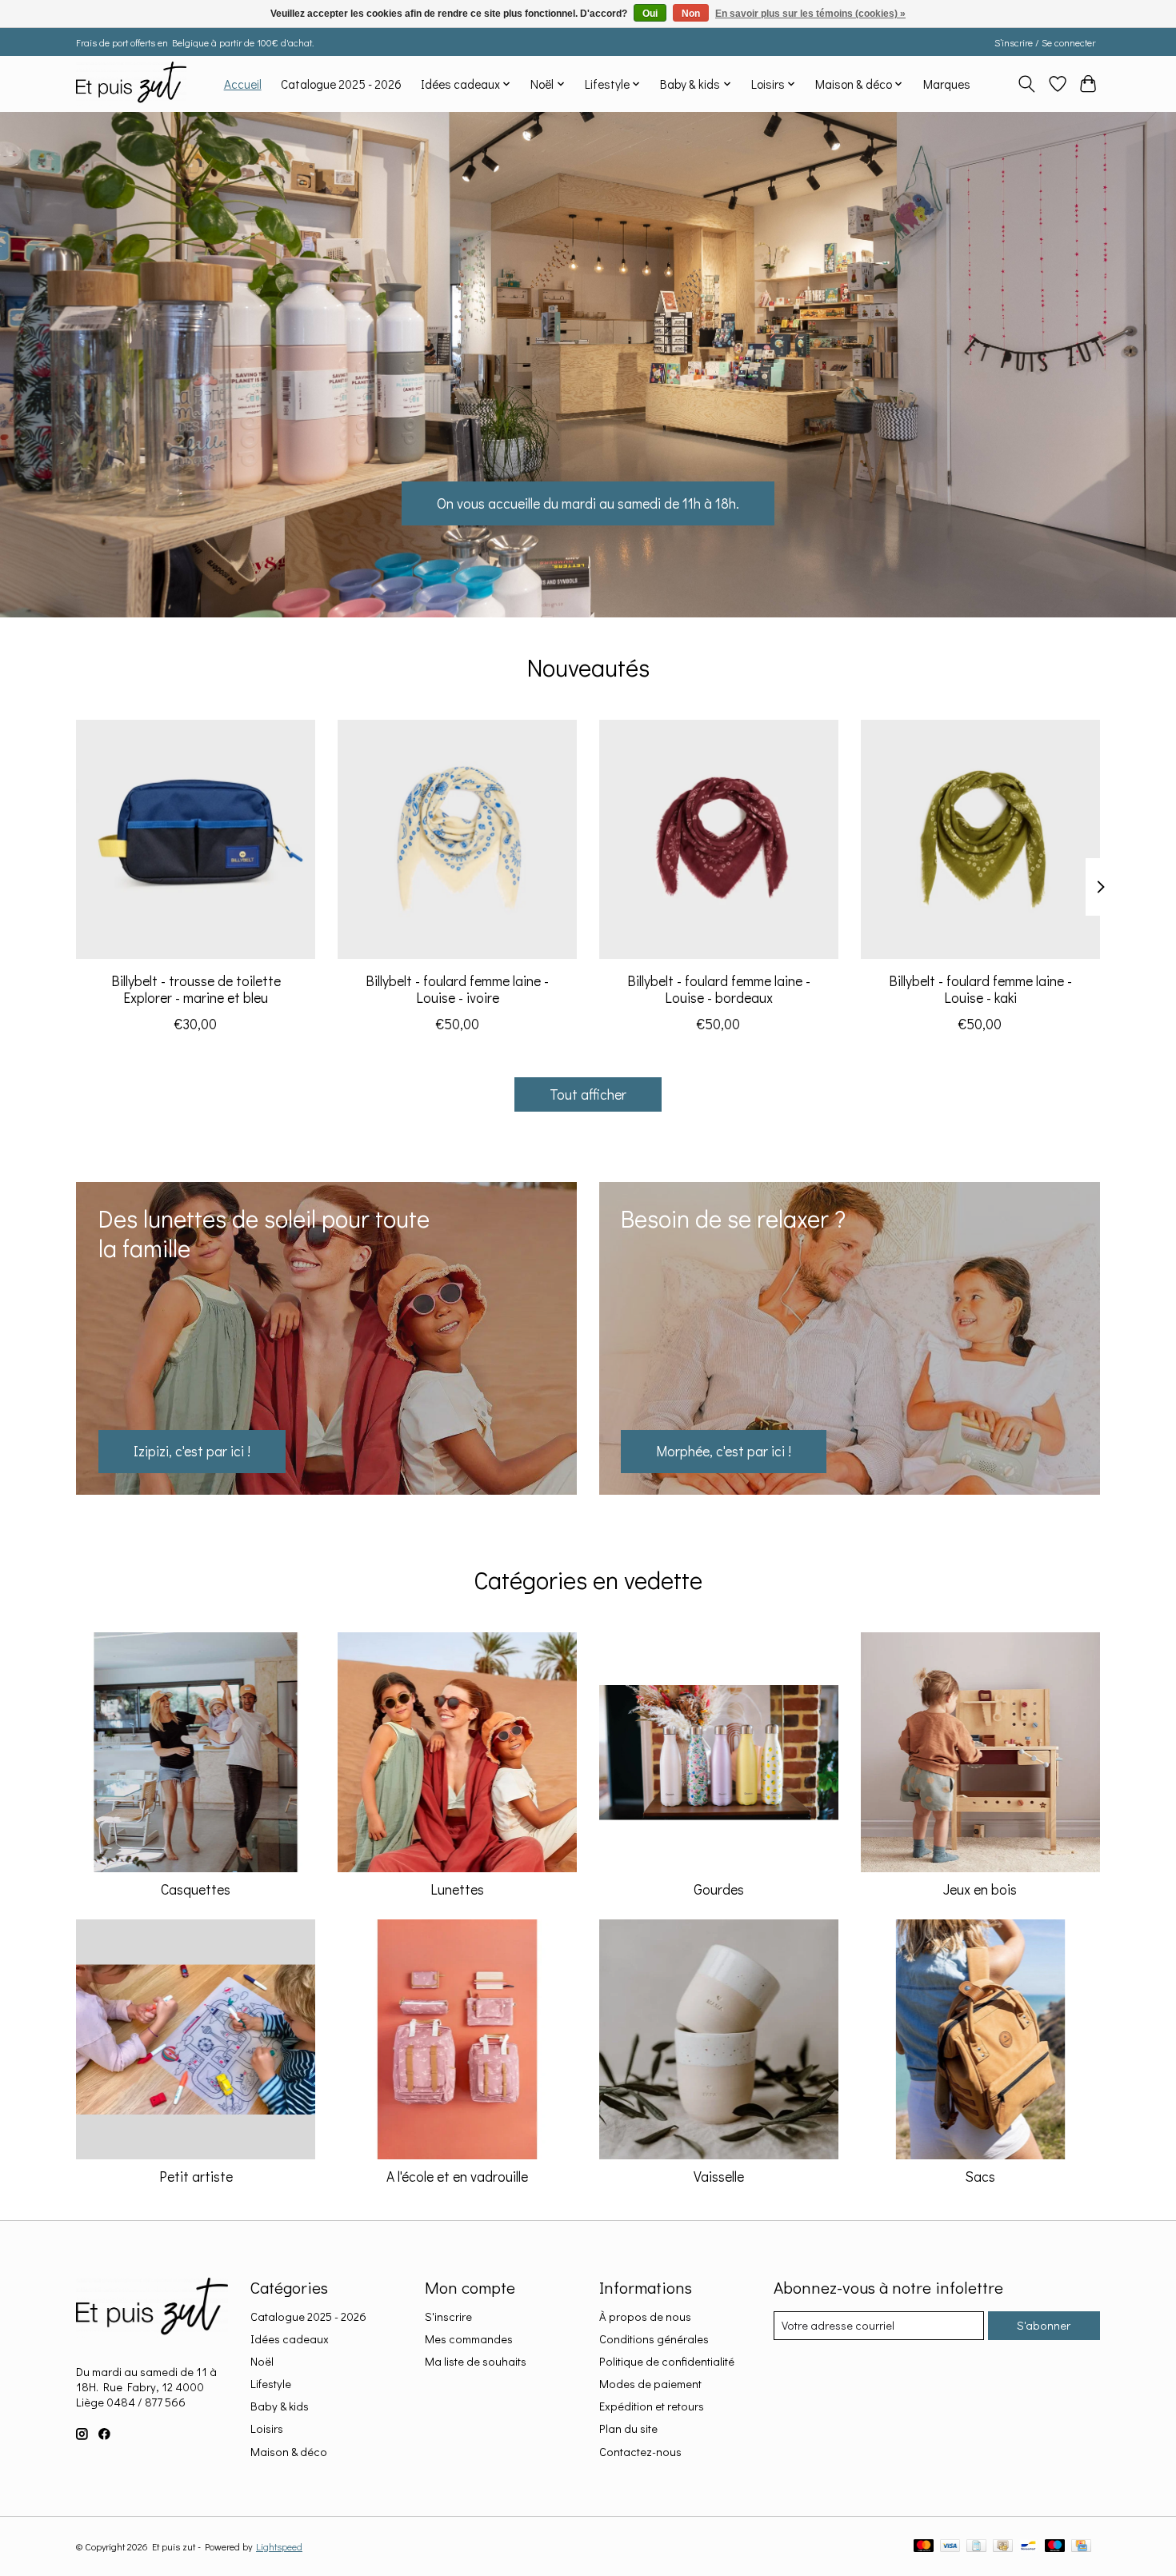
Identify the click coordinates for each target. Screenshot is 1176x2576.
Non (691, 14)
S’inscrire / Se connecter (1045, 42)
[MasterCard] (924, 2547)
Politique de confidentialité (667, 2361)
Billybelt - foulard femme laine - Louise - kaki (980, 988)
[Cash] (1003, 2547)
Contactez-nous (640, 2452)
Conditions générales (654, 2339)
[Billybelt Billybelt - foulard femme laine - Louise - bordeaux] (719, 839)
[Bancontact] (1028, 2547)
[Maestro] (1055, 2547)
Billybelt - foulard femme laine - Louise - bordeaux (719, 988)
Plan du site (628, 2428)
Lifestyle (271, 2384)
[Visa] (950, 2547)
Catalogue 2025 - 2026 (341, 84)
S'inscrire (448, 2316)
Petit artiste (196, 2177)
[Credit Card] (1081, 2547)
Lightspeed (279, 2546)
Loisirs (267, 2428)
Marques (947, 84)
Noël (262, 2361)
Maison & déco (289, 2452)
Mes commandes (469, 2339)
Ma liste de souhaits (476, 2361)
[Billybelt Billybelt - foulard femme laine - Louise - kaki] (980, 839)
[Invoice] (976, 2547)
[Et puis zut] (131, 84)
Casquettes (196, 1889)
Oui (650, 14)
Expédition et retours (652, 2406)
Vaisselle (719, 2177)
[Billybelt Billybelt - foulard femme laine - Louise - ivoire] (457, 839)
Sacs (980, 2177)
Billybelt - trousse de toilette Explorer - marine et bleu (196, 988)
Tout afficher (588, 1094)
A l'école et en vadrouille (457, 2177)
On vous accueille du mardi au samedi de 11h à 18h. (588, 503)
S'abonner (1044, 2325)
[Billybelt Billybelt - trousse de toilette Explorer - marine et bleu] (196, 839)
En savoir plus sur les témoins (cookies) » (810, 14)
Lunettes (457, 1889)
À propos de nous (645, 2316)
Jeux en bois (980, 1889)
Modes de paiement (650, 2384)
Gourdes (719, 1889)
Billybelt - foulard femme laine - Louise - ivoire (457, 988)
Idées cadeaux (290, 2339)
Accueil (243, 84)
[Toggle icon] (1027, 84)
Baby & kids (280, 2406)
